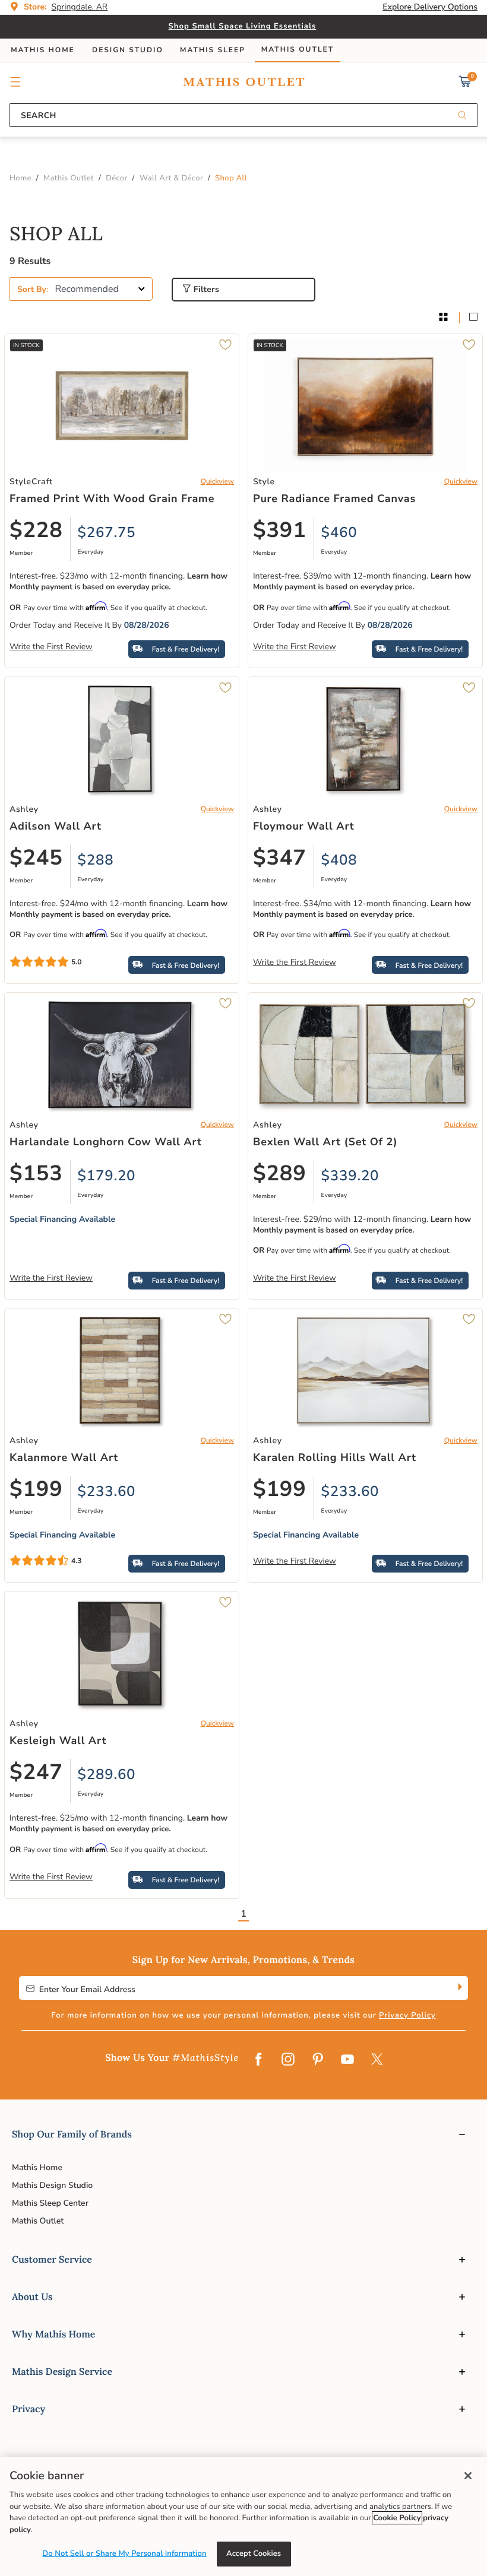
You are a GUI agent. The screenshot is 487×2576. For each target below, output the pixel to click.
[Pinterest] (318, 2060)
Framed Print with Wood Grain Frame (112, 499)
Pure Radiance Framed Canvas (334, 499)
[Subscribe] (459, 1988)
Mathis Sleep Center (50, 2203)
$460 (339, 533)
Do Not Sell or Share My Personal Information (124, 2553)
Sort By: (33, 289)
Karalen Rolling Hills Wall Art (335, 1458)
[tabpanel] (243, 1076)
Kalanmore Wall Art (64, 1458)
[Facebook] (258, 2060)
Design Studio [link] (128, 50)
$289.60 (107, 1775)
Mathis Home (37, 2167)
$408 (339, 860)
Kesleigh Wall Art (58, 1741)
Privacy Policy (407, 2015)
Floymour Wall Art (304, 827)
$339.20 (350, 1176)
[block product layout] (473, 318)
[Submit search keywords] (462, 116)
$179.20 (107, 1176)
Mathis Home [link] (43, 50)
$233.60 (107, 1492)
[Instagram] (288, 2060)
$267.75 (107, 533)
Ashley (24, 809)
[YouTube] (347, 2060)
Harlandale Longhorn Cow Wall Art (106, 1142)
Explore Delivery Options (430, 7)
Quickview (217, 482)
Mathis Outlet (38, 2221)
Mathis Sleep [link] (213, 50)
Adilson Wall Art (56, 827)
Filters (205, 289)
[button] (16, 82)
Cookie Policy (397, 2518)
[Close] (468, 2476)
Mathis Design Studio (52, 2185)
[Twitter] (377, 2060)
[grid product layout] (443, 318)
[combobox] (243, 115)
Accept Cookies (254, 2553)
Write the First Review (51, 647)
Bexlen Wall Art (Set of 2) (325, 1142)
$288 (96, 860)
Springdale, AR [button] (80, 7)
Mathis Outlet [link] (298, 50)
